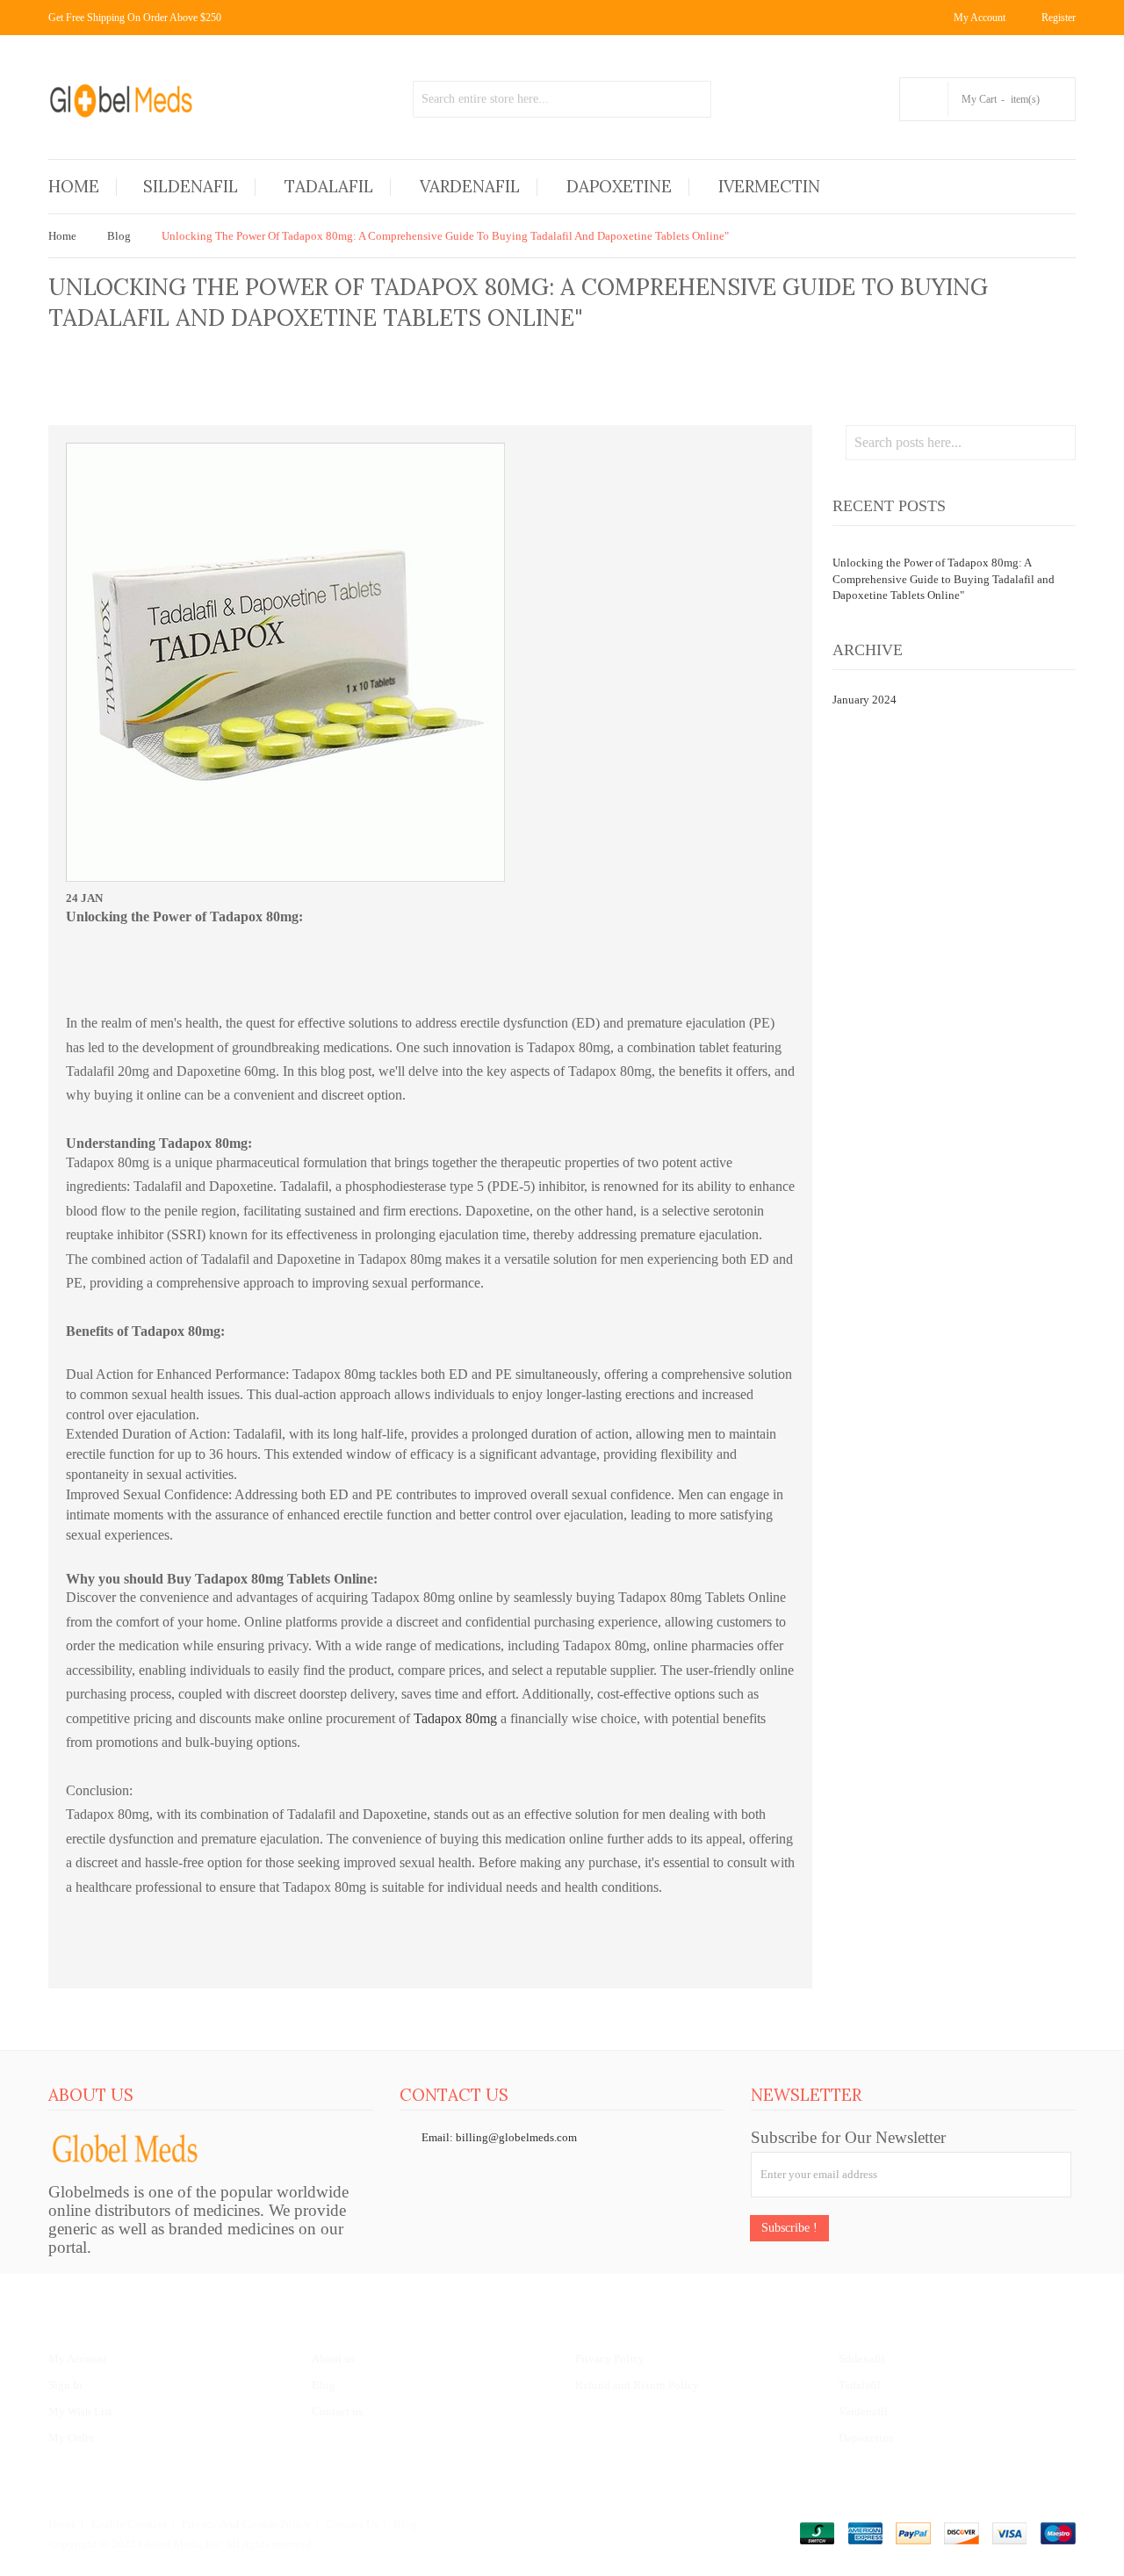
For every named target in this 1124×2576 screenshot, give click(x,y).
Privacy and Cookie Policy (246, 2524)
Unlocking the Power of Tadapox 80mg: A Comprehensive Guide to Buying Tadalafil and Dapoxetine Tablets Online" (944, 579)
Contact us (337, 2411)
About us (333, 2359)
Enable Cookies (129, 2524)
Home (62, 236)
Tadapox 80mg (455, 1718)
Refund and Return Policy (637, 2385)
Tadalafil (860, 2385)
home (62, 2524)
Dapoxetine (866, 2438)
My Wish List (80, 2411)
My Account (78, 2359)
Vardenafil (863, 2411)
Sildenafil (862, 2359)
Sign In (65, 2385)
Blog (119, 236)
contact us (352, 2524)
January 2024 (865, 700)
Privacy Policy (610, 2359)
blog (405, 2524)
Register (1059, 18)
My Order (71, 2438)
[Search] (693, 99)
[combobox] (562, 99)
